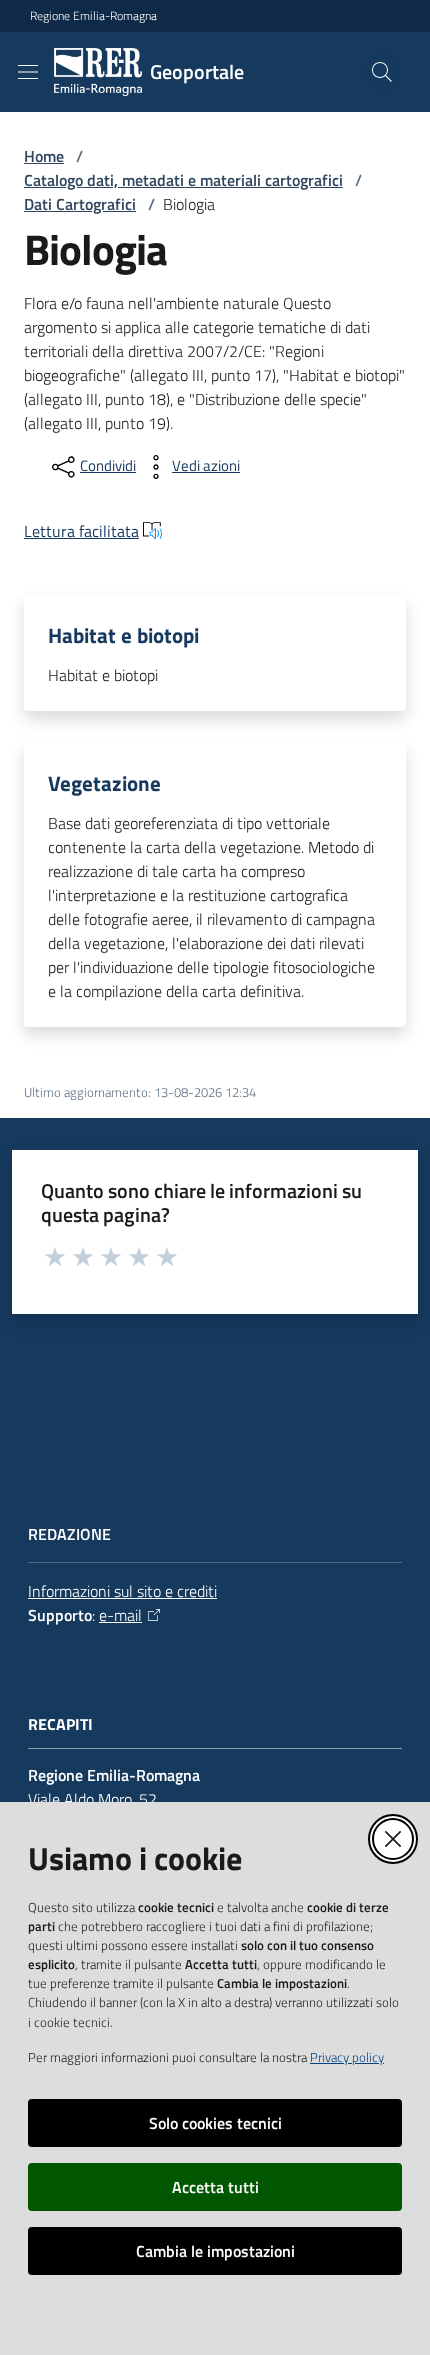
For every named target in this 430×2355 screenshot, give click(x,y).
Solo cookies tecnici (215, 2123)
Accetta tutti (215, 2187)
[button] (382, 72)
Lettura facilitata (81, 531)
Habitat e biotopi (123, 635)
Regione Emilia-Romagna (93, 16)
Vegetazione (104, 783)
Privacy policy (347, 2057)
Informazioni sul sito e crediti (122, 1591)
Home (44, 156)
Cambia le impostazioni (215, 2251)
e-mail (120, 1615)
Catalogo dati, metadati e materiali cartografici (183, 180)
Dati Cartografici (80, 204)
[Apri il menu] (28, 72)
